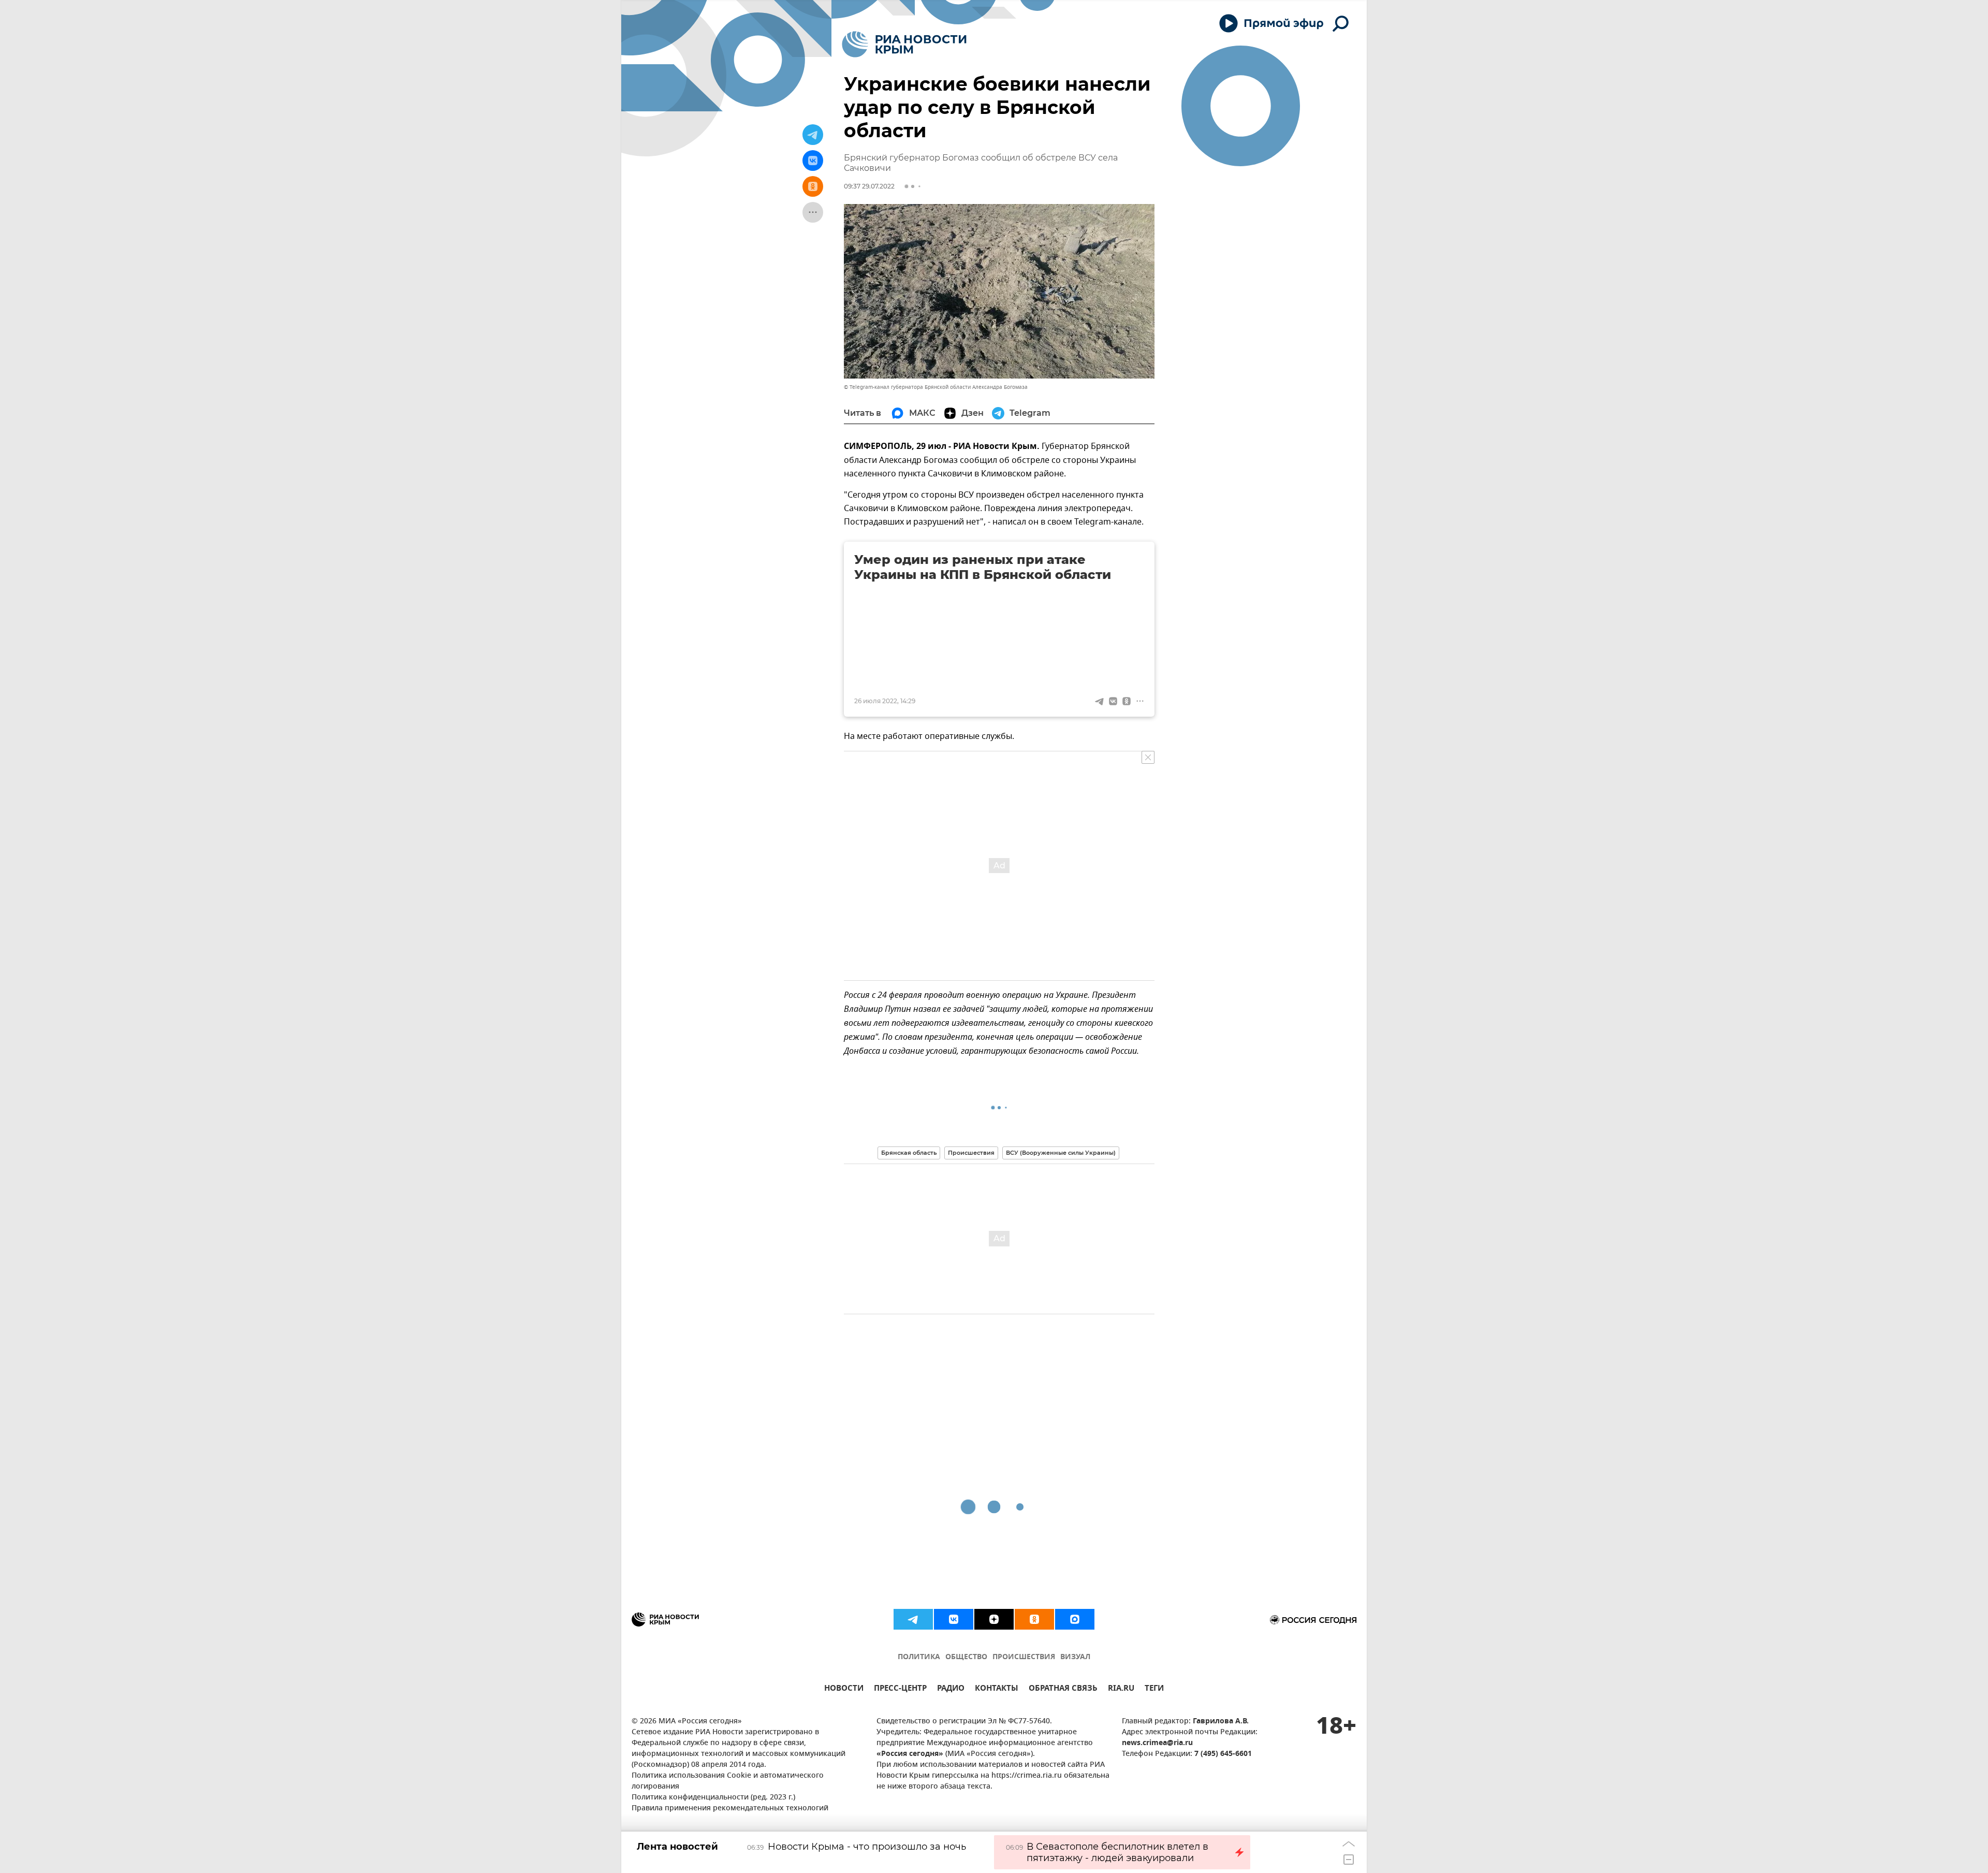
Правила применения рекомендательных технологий (730, 1809)
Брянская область (909, 1153)
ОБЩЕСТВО (966, 1657)
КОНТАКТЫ (997, 1689)
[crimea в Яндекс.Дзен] (994, 1619)
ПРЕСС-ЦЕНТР (900, 1689)
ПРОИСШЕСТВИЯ (1024, 1657)
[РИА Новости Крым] (904, 44)
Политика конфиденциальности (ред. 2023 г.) (713, 1798)
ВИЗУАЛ (1075, 1657)
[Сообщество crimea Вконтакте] (954, 1619)
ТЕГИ (1154, 1689)
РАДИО (951, 1689)
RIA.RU (1121, 1689)
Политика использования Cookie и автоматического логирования (728, 1781)
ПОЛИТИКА (919, 1657)
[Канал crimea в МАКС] (1075, 1619)
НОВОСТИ (844, 1689)
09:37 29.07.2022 (869, 186)
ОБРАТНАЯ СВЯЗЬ (1063, 1689)
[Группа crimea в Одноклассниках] (1034, 1619)
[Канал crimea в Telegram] (913, 1619)
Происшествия (971, 1153)
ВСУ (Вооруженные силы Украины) (1061, 1153)
